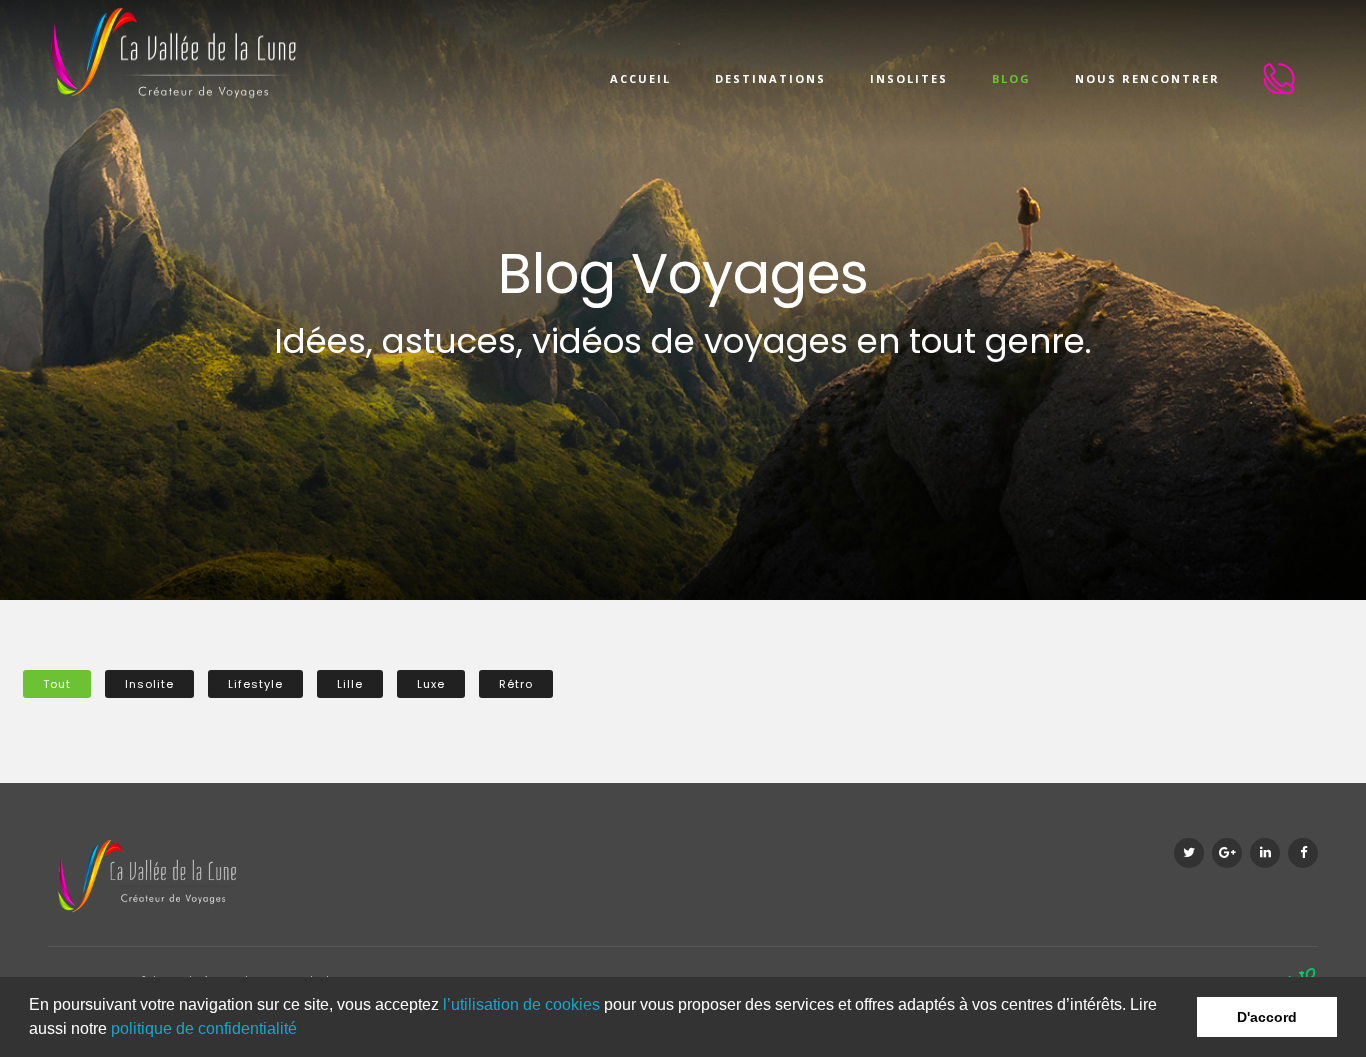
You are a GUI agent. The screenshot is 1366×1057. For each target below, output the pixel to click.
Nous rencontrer (1147, 78)
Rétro (516, 684)
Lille (350, 684)
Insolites (909, 78)
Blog (1011, 78)
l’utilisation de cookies (521, 1004)
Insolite (149, 684)
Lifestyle (255, 684)
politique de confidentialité (204, 1028)
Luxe (431, 684)
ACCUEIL (640, 78)
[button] (304, 1031)
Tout (57, 684)
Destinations (770, 78)
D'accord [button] (1267, 1017)
